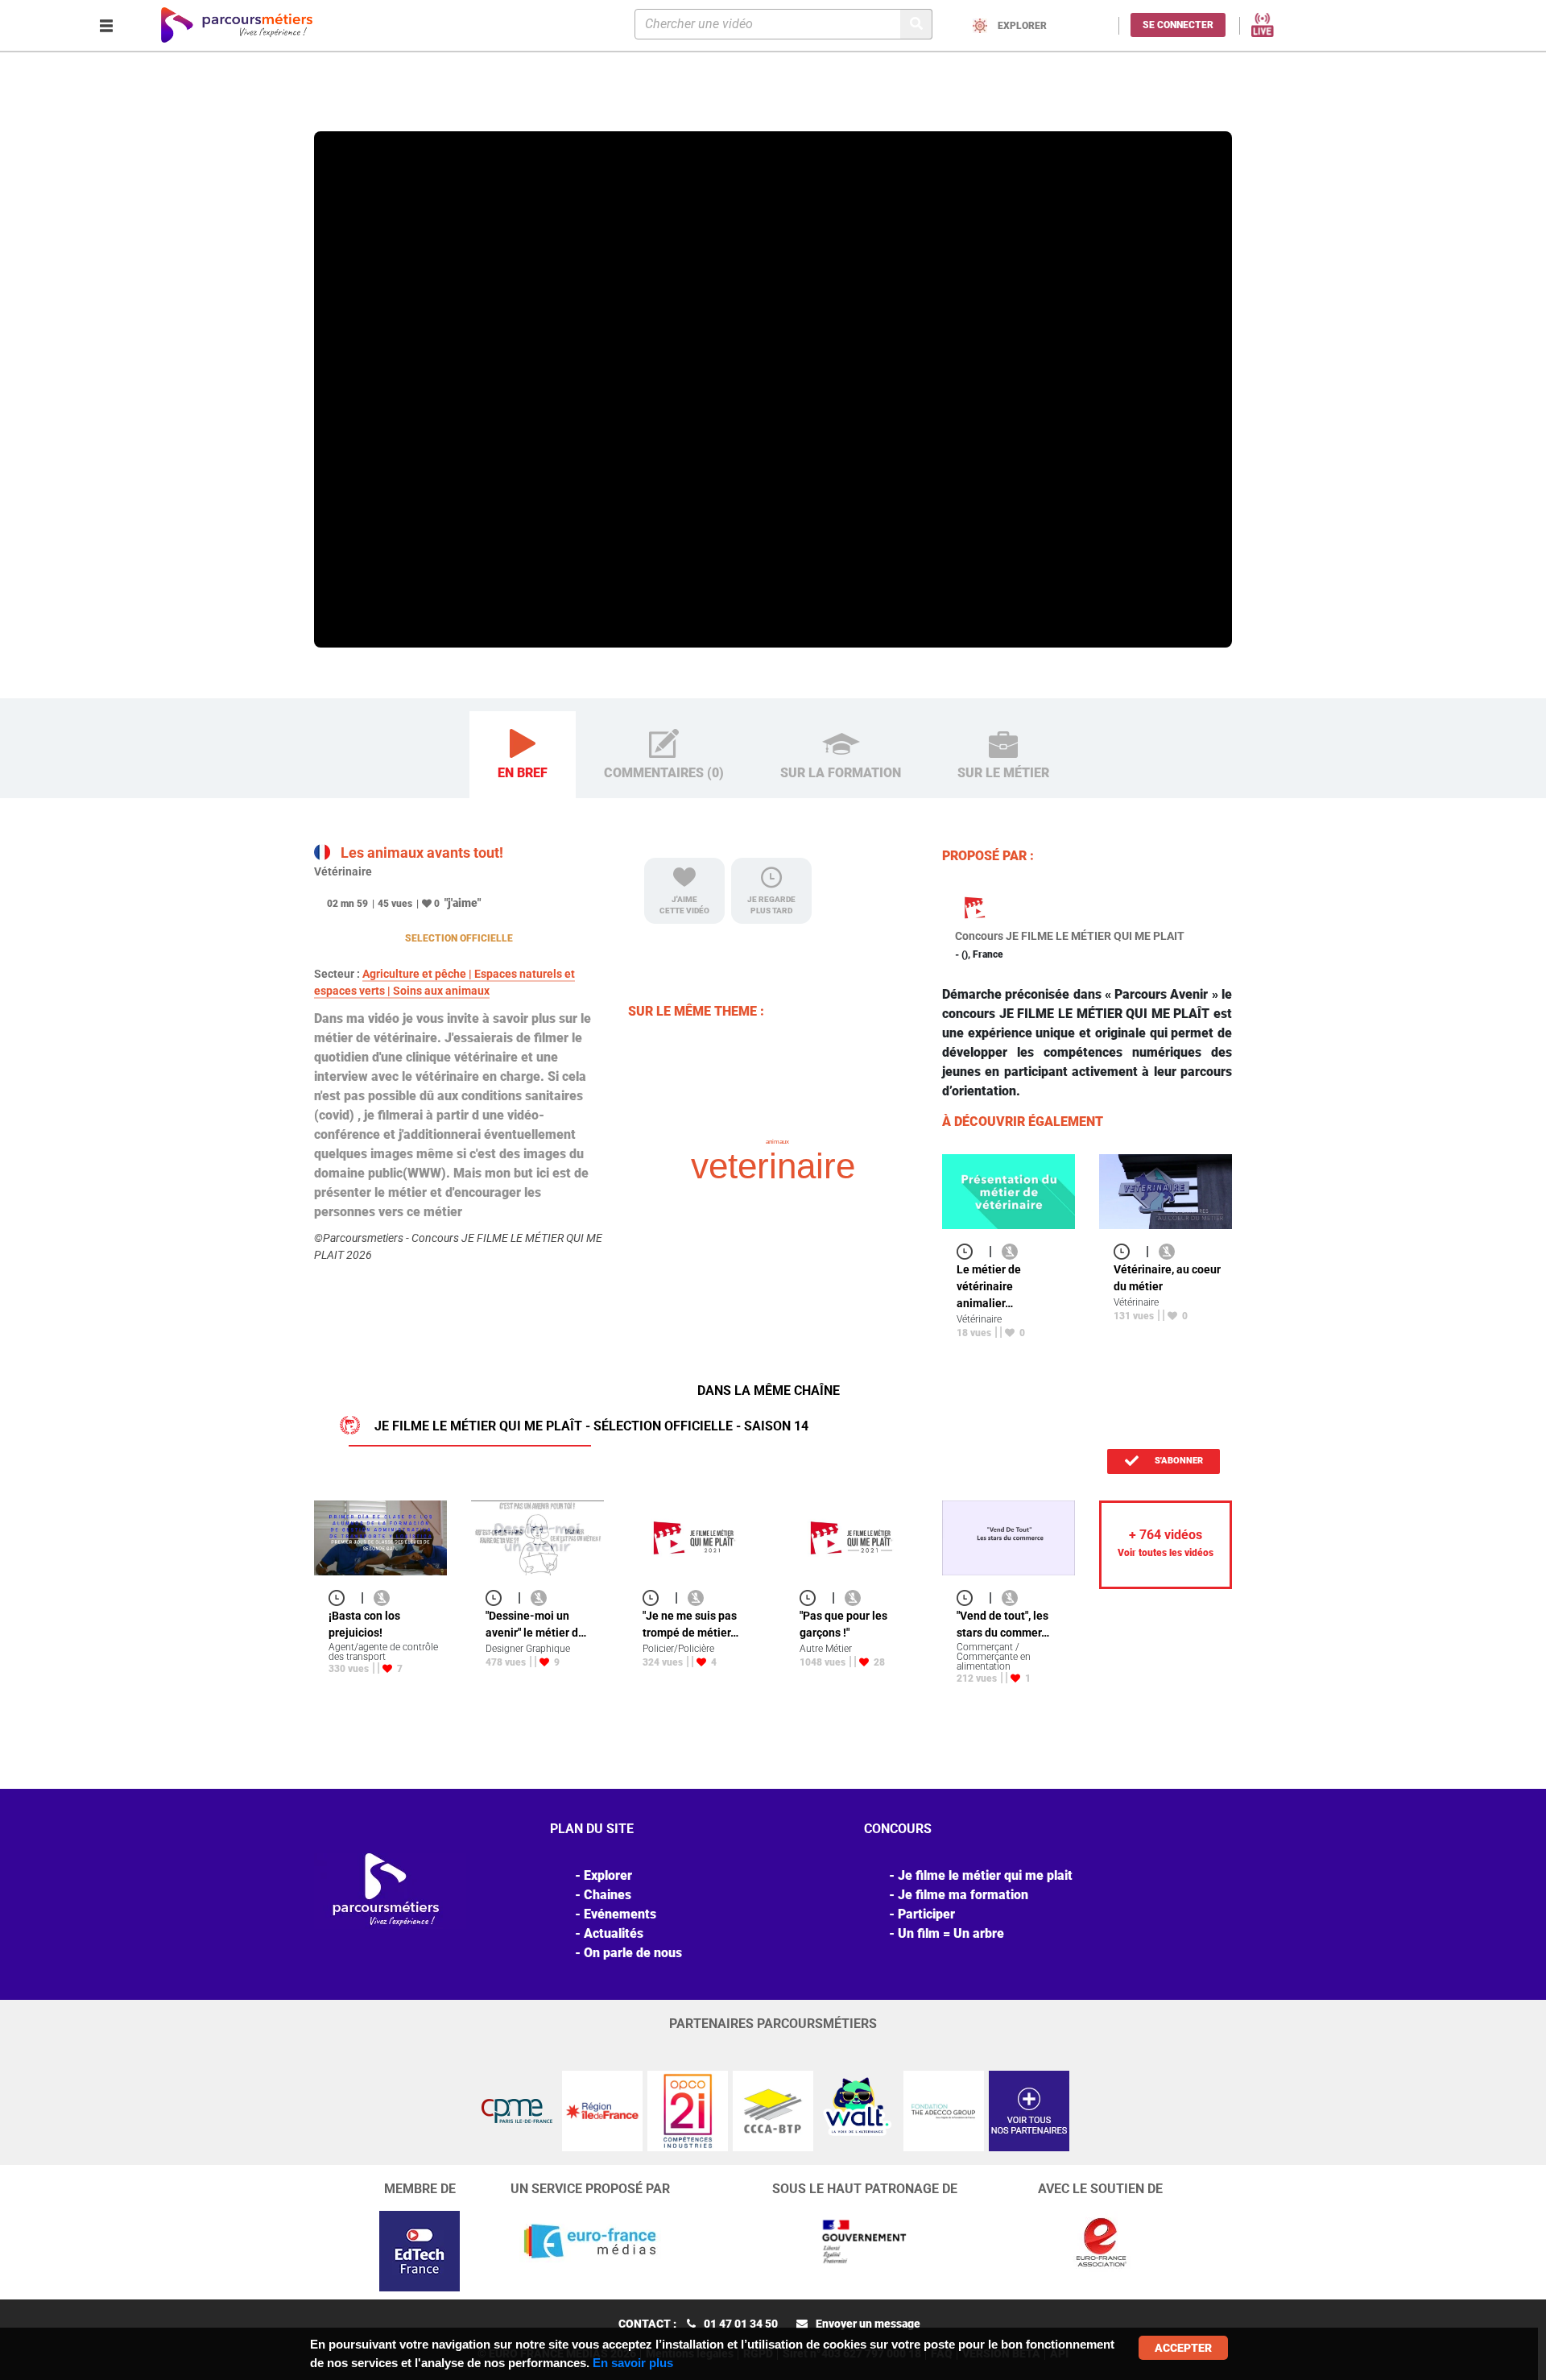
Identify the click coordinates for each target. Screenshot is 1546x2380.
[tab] (523, 755)
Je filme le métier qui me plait (985, 1875)
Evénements (620, 1914)
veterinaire (773, 1166)
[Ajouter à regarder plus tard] (969, 1251)
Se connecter (1178, 25)
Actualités (614, 1933)
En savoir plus (633, 2363)
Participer (926, 1914)
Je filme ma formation (963, 1895)
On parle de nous (633, 1953)
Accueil (335, 108)
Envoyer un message (868, 2324)
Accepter (1183, 2348)
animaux (777, 1142)
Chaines (608, 1895)
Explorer (381, 108)
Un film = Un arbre (951, 1933)
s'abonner (1178, 1461)
